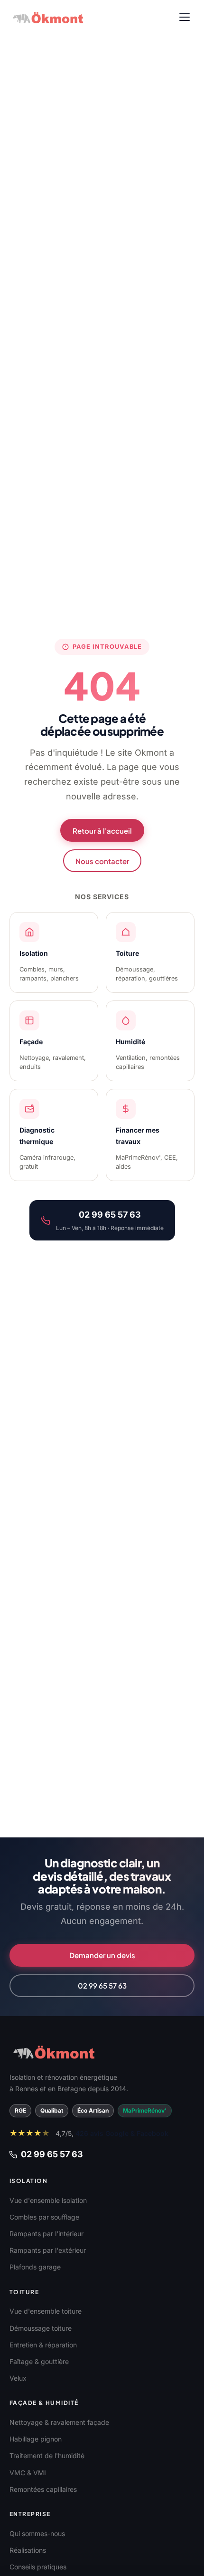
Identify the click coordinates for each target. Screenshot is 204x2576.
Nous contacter (102, 861)
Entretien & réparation (43, 2345)
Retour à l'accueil (102, 831)
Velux (18, 2378)
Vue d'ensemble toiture (46, 2311)
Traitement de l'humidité (47, 2456)
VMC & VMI (28, 2473)
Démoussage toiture (41, 2328)
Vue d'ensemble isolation (48, 2200)
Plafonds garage (35, 2267)
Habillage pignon (36, 2439)
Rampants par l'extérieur (48, 2250)
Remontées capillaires (43, 2489)
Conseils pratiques (38, 2567)
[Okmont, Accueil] (48, 17)
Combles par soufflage (44, 2217)
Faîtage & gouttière (39, 2361)
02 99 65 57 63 (102, 1985)
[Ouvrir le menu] (185, 17)
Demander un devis (102, 1955)
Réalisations (28, 2550)
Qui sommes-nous (37, 2533)
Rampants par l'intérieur (46, 2234)
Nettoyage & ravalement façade (59, 2422)
